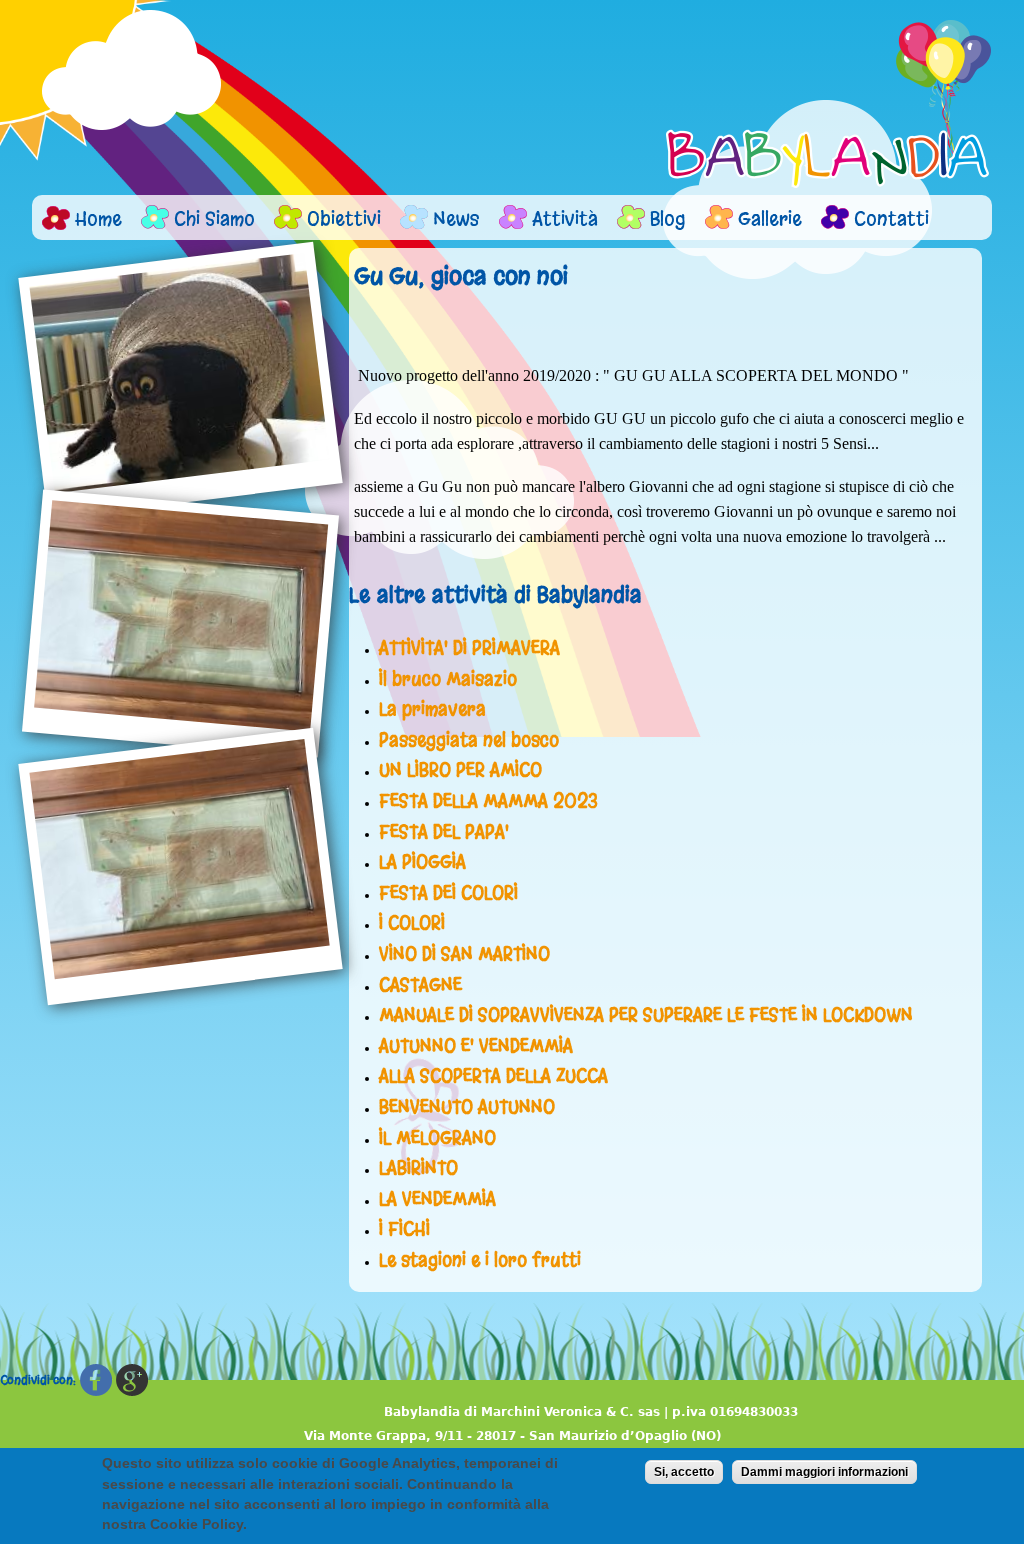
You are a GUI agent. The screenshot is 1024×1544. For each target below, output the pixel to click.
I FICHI (404, 1229)
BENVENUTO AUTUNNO (467, 1107)
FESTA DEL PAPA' (444, 832)
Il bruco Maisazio (448, 679)
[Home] (829, 104)
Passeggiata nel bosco (469, 740)
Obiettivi (344, 218)
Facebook (96, 1380)
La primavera (432, 709)
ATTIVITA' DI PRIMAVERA (469, 648)
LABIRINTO (418, 1168)
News (456, 218)
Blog (668, 218)
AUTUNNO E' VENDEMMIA (476, 1046)
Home (98, 218)
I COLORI (412, 923)
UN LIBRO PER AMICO (460, 770)
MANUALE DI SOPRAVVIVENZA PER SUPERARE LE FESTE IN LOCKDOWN (646, 1015)
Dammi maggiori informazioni (824, 1472)
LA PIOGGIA (422, 862)
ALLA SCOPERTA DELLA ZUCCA (493, 1076)
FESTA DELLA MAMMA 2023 (488, 801)
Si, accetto (684, 1472)
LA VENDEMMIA (437, 1199)
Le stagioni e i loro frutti (480, 1260)
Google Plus (132, 1380)
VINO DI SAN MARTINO (464, 954)
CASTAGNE (420, 985)
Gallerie (770, 218)
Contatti (891, 218)
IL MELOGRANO (437, 1138)
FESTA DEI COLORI (448, 893)
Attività (565, 218)
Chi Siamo (214, 218)
